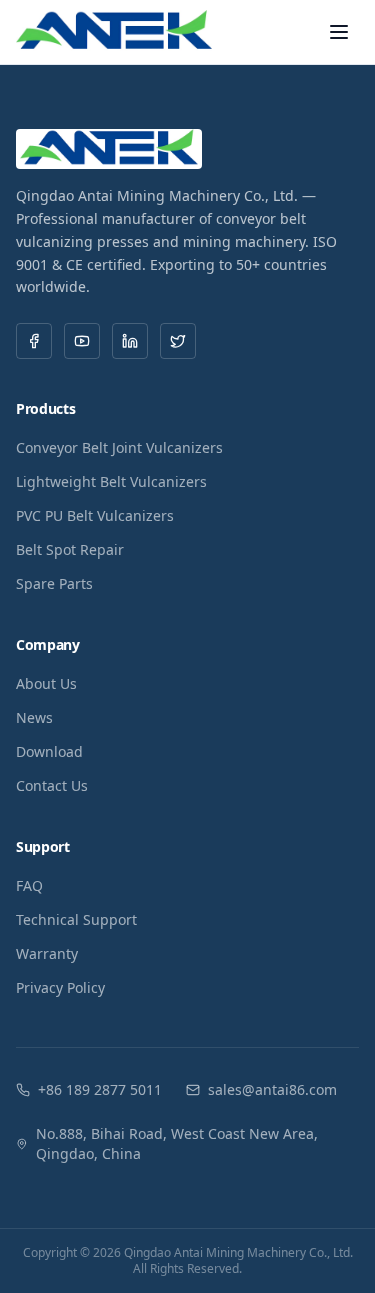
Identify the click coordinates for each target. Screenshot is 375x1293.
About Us (46, 683)
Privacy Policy (60, 987)
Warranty (47, 953)
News (34, 717)
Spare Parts (54, 583)
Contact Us (52, 785)
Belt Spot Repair (70, 549)
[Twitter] (178, 341)
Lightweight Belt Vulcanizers (111, 481)
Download (49, 751)
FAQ (29, 885)
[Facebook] (34, 341)
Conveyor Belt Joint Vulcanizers (119, 447)
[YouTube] (82, 341)
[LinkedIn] (130, 341)
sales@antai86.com (272, 1089)
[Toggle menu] (339, 32)
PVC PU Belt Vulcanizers (95, 515)
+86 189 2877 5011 (100, 1089)
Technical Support (76, 919)
